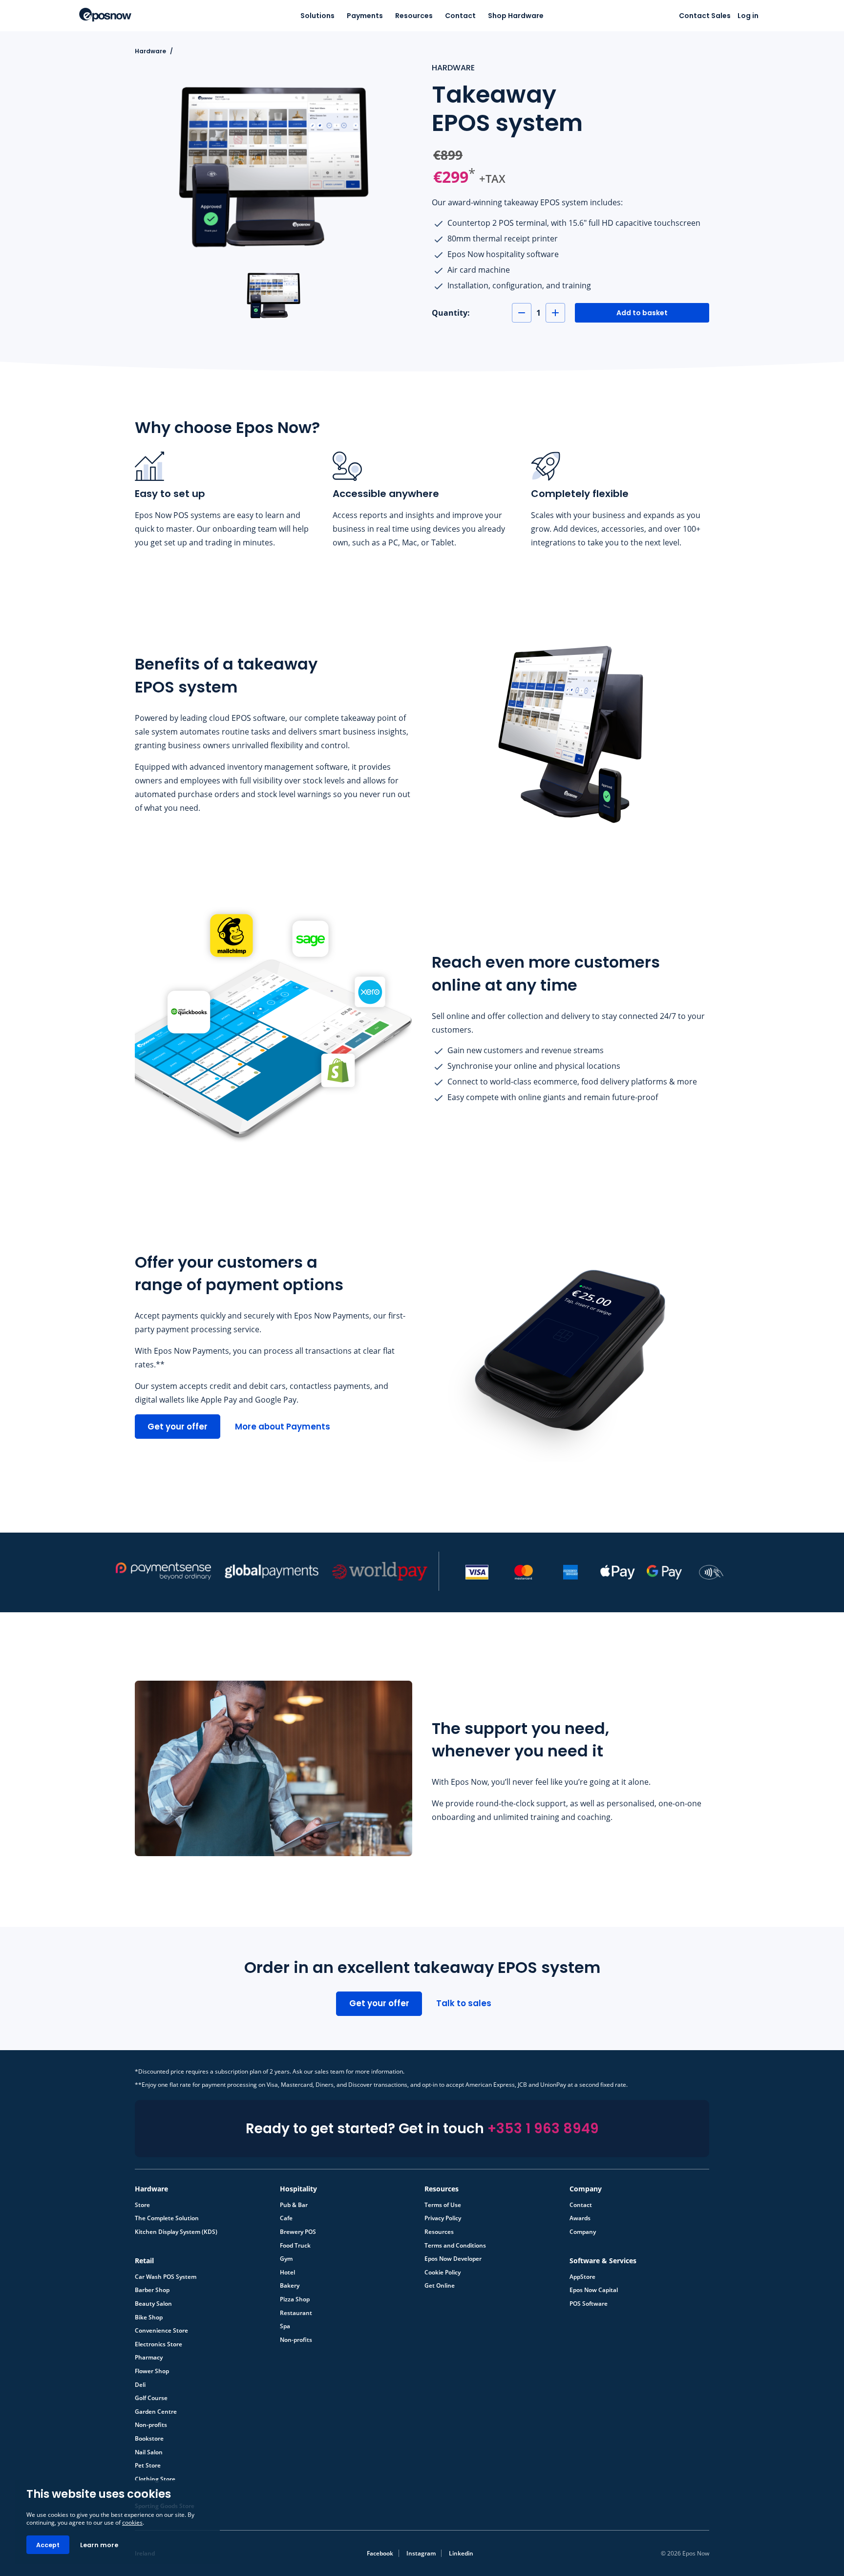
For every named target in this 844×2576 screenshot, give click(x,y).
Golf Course (151, 2398)
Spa (285, 2326)
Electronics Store (158, 2344)
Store (142, 2205)
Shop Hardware (516, 16)
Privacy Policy (443, 2218)
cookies (132, 2522)
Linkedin (461, 2553)
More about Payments (283, 1427)
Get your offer (178, 1427)
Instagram (421, 2553)
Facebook (380, 2553)
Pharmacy (149, 2358)
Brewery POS (298, 2232)
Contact (460, 16)
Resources (414, 16)
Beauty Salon (153, 2304)
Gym (286, 2259)
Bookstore (149, 2439)
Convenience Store (161, 2331)
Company (583, 2232)
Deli (140, 2385)
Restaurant (296, 2313)
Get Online (440, 2286)
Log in (748, 16)
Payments (365, 16)
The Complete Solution (167, 2218)
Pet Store (148, 2466)
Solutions (317, 16)
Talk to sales (464, 2003)
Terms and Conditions (455, 2246)
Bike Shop (149, 2317)
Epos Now (105, 15)
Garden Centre (156, 2412)
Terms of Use (443, 2205)
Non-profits (296, 2340)
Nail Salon (149, 2452)
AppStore (582, 2277)
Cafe (286, 2218)
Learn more (99, 2545)
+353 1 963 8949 (543, 2129)
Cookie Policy (443, 2273)
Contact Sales (705, 16)
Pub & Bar (294, 2205)
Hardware (150, 51)
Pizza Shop (295, 2299)
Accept (48, 2545)
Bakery (290, 2286)
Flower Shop (152, 2371)
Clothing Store (155, 2479)
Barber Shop (152, 2290)
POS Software (589, 2304)
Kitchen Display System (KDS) (176, 2232)
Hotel (287, 2273)
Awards (580, 2218)
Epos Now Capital (594, 2290)
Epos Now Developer (453, 2259)
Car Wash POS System (166, 2277)
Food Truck (295, 2246)
